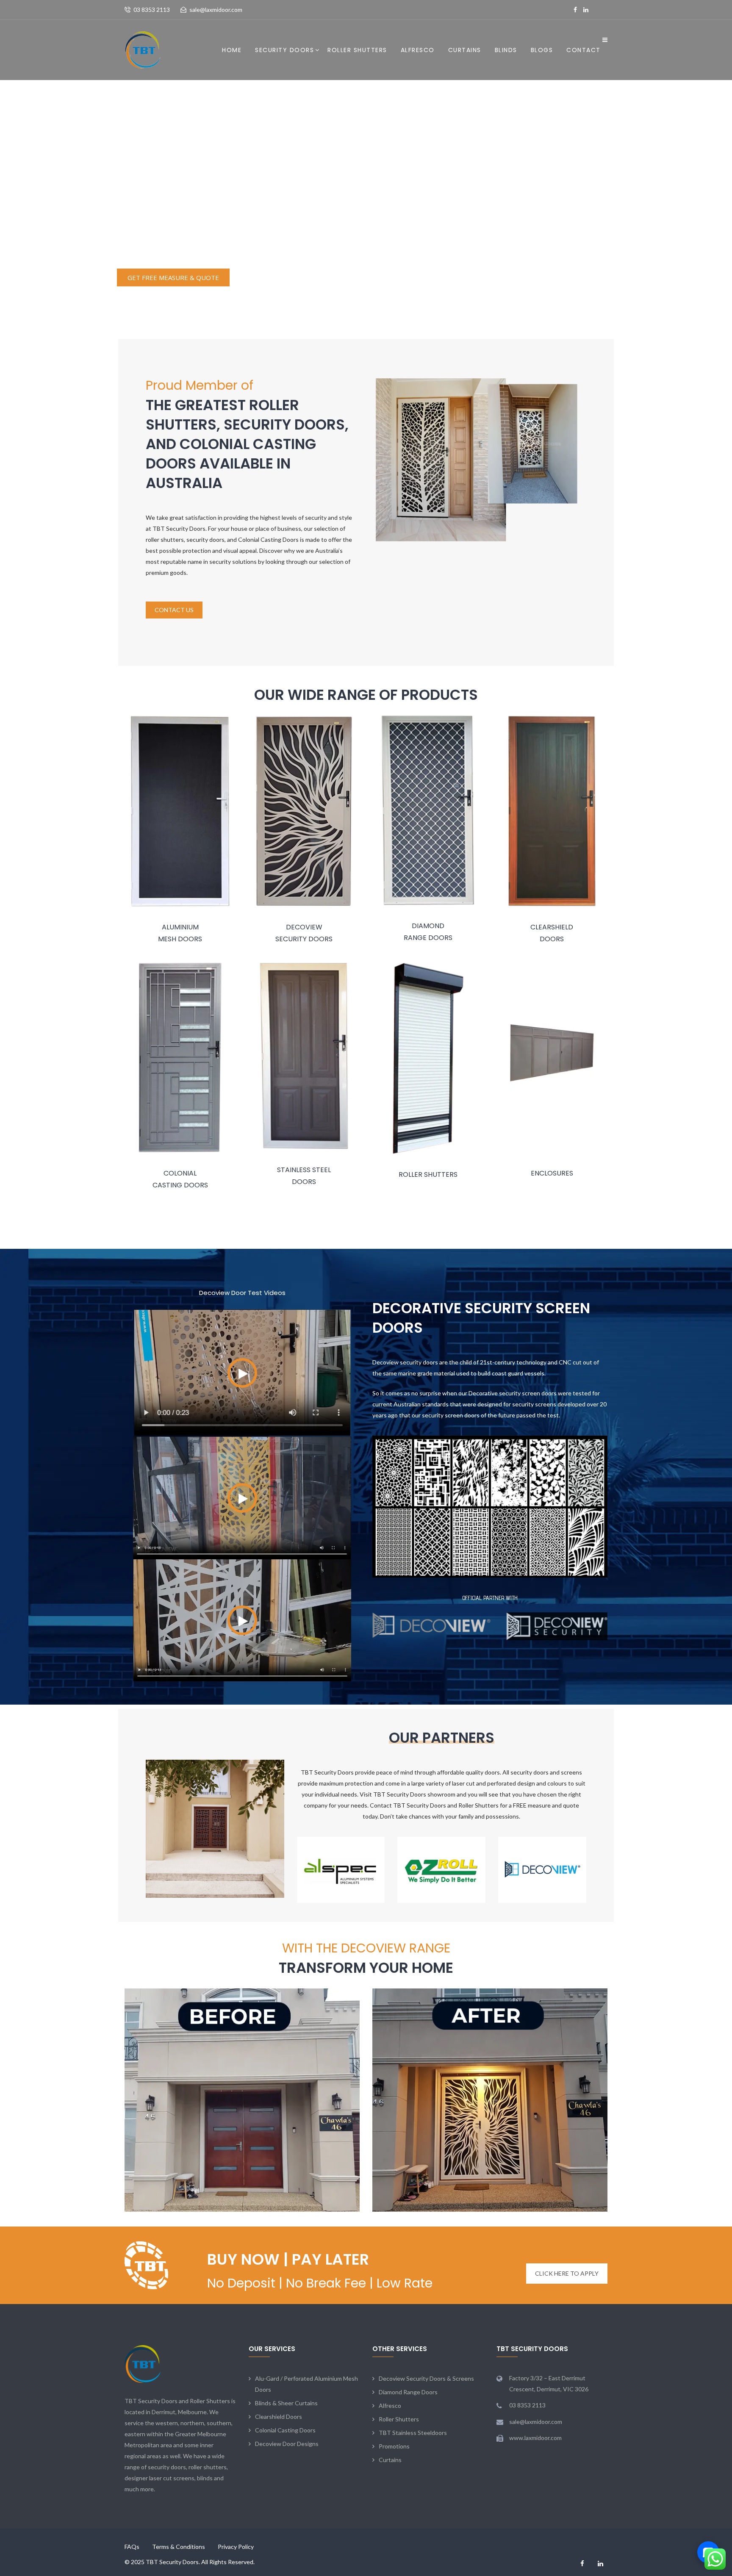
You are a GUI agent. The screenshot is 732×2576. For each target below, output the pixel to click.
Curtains (465, 50)
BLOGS (542, 50)
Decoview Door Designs (287, 2444)
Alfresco (390, 2405)
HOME (232, 50)
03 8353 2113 (152, 10)
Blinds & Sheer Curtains (286, 2403)
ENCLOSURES (552, 1173)
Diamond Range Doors (408, 2392)
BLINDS (506, 50)
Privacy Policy (236, 2547)
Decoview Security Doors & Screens (426, 2378)
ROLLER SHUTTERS (357, 50)
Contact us (174, 610)
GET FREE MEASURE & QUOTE (173, 277)
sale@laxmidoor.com (216, 10)
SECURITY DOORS (284, 50)
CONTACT (584, 50)
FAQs (132, 2547)
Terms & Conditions (179, 2547)
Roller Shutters (399, 2419)
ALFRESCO (418, 50)
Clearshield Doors (279, 2417)
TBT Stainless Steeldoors (413, 2433)
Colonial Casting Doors (285, 2430)
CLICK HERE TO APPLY (567, 2273)
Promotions (394, 2446)
